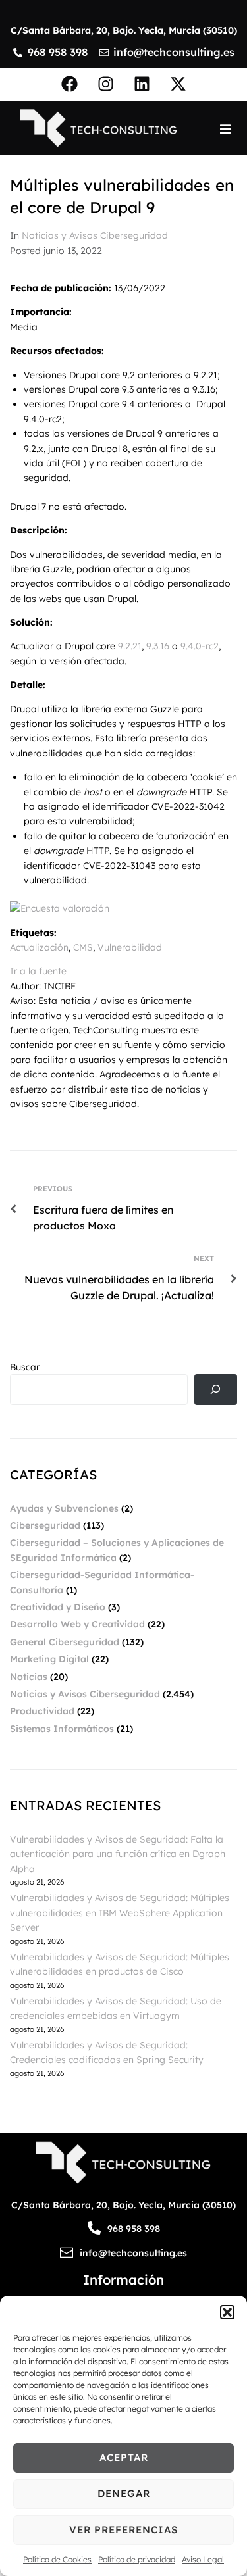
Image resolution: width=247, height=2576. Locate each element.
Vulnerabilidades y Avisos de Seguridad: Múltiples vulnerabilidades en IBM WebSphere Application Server (120, 1913)
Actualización (39, 947)
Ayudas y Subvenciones (64, 1508)
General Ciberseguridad (65, 1642)
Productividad (42, 1711)
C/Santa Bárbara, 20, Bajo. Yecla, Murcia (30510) (124, 30)
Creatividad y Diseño (58, 1607)
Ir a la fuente (38, 971)
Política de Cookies (57, 2559)
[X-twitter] (178, 84)
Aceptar (124, 2457)
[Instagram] (105, 84)
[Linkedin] (142, 84)
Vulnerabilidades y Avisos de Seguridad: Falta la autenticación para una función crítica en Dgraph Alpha (118, 1854)
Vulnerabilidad (130, 947)
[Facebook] (69, 84)
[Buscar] (216, 1390)
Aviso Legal (203, 2559)
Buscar (25, 1367)
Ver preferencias (123, 2530)
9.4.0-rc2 (200, 646)
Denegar (124, 2493)
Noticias (29, 1677)
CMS (83, 947)
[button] (227, 2312)
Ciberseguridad (45, 1525)
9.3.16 (158, 646)
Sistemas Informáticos (62, 1729)
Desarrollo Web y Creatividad (77, 1624)
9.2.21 (130, 646)
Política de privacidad (137, 2559)
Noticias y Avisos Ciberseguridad (95, 235)
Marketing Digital (49, 1659)
